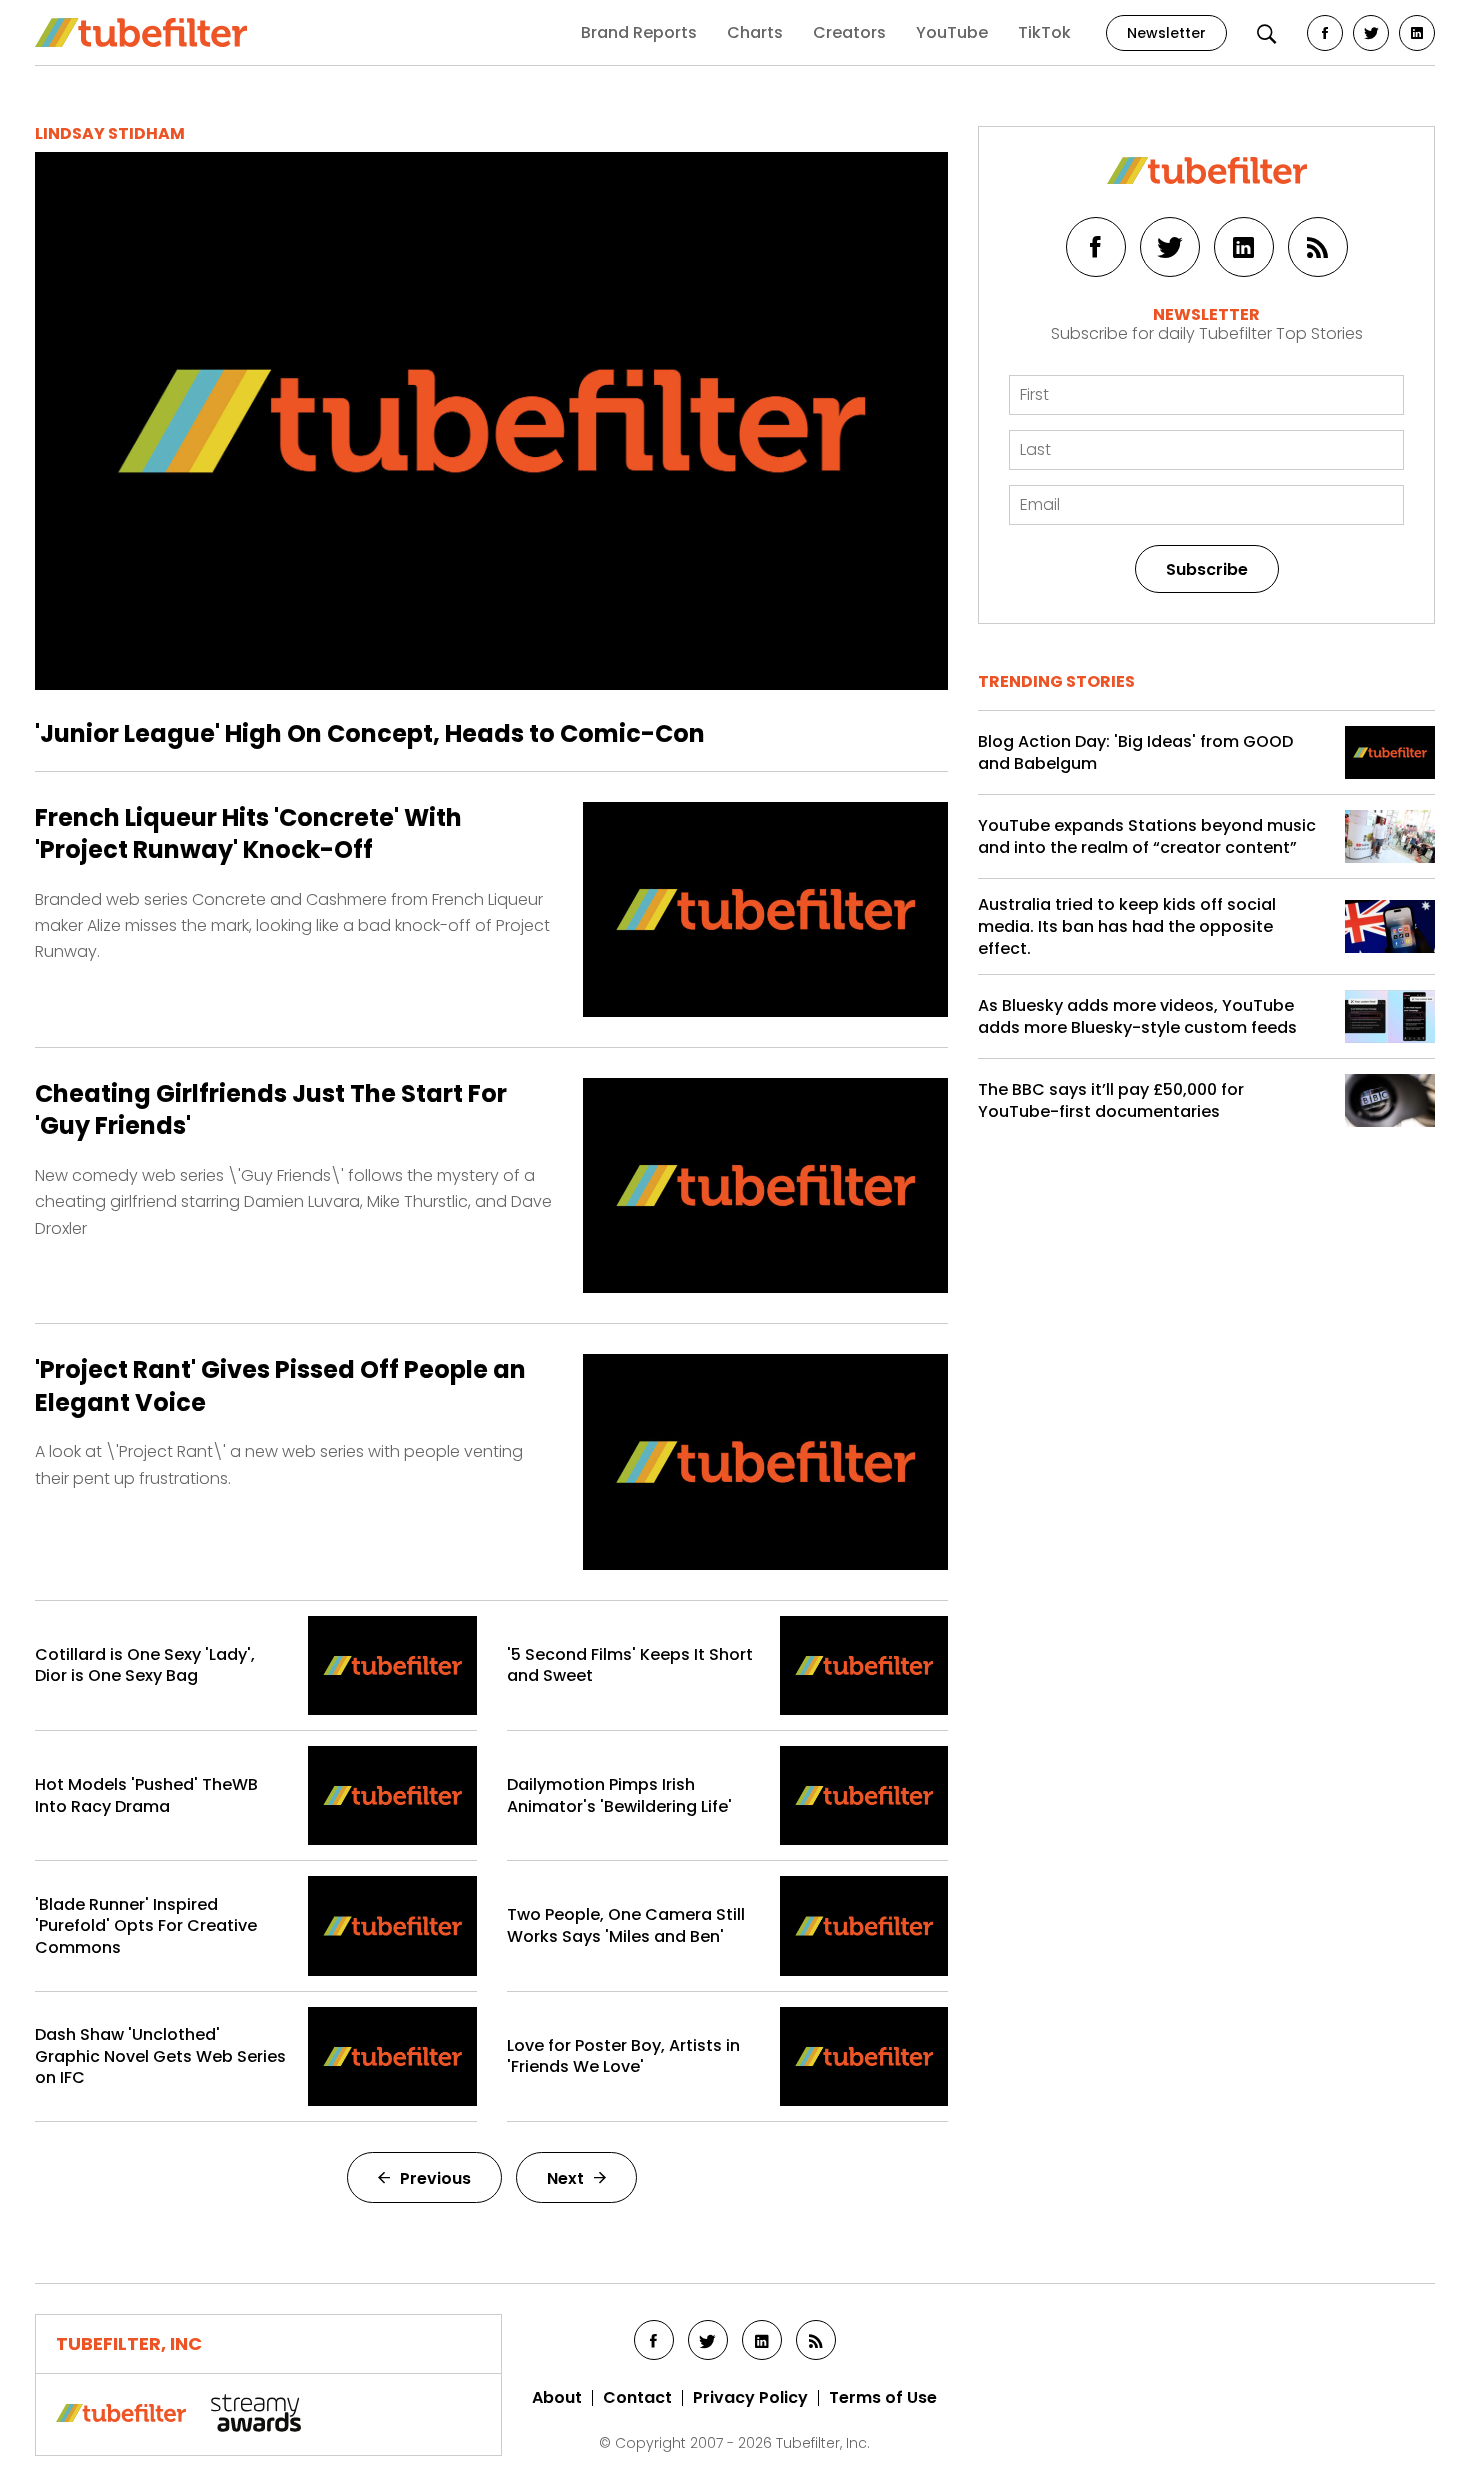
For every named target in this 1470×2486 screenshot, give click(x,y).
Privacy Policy (750, 2398)
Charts (755, 32)
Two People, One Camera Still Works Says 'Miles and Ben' (626, 1925)
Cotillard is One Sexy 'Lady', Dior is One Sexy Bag (145, 1665)
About (557, 2398)
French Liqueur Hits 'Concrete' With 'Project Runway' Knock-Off (248, 834)
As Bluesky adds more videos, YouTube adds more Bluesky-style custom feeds (1137, 1016)
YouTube (952, 32)
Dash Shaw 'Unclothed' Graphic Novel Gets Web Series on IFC (160, 2056)
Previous (435, 2178)
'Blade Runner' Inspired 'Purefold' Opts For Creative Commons (146, 1926)
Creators (849, 32)
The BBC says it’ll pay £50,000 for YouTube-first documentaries (1111, 1100)
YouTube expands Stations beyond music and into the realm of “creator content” (1147, 836)
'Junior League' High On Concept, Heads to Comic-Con (370, 733)
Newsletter (1166, 33)
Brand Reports (639, 32)
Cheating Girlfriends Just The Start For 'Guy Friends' (271, 1110)
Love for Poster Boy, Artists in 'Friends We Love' (623, 2056)
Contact (637, 2398)
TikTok (1044, 32)
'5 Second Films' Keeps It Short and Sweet (630, 1665)
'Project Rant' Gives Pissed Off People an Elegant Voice (280, 1386)
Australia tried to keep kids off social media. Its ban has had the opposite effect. (1127, 926)
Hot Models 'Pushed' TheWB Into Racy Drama (146, 1795)
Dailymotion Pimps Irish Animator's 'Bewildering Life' (619, 1795)
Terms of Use (883, 2398)
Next (565, 2178)
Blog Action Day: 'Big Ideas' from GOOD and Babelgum (1135, 752)
